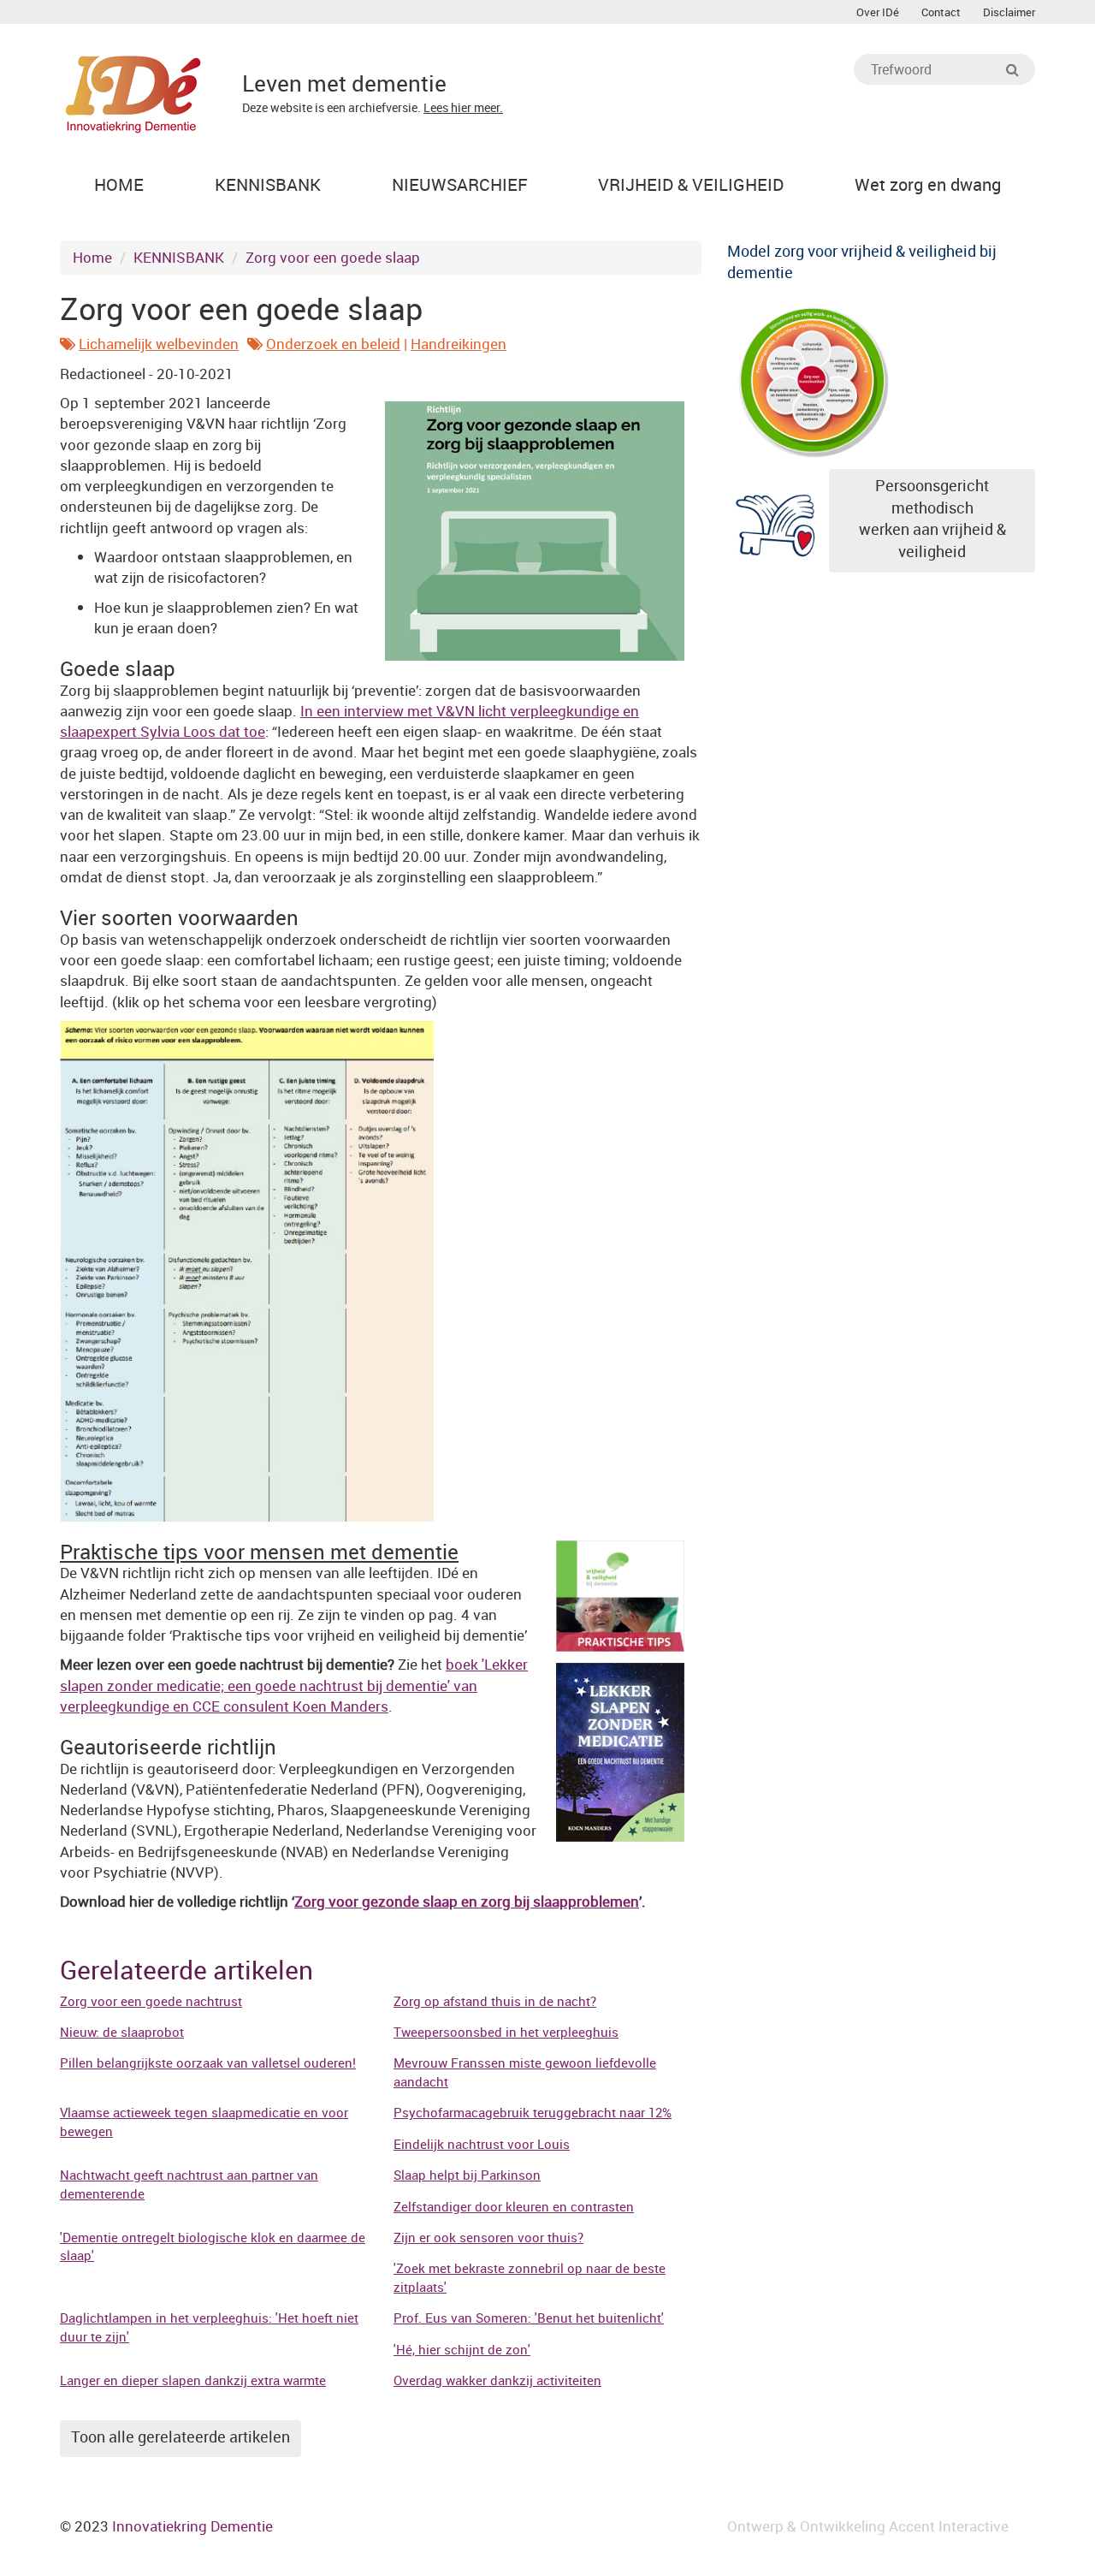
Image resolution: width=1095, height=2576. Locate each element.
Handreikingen (459, 344)
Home (92, 257)
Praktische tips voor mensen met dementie (259, 1552)
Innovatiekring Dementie (192, 2526)
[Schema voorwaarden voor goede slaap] (247, 1270)
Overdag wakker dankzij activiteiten (497, 2380)
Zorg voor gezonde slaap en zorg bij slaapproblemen (467, 1901)
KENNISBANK (179, 257)
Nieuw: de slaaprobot (122, 2032)
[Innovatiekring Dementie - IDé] (133, 92)
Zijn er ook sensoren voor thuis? (488, 2237)
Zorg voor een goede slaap (333, 257)
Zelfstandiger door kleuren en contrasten (514, 2206)
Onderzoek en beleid (333, 344)
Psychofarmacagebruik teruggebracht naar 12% (533, 2112)
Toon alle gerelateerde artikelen (181, 2437)
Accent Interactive (949, 2526)
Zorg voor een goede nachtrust (151, 2001)
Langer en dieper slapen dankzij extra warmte (193, 2380)
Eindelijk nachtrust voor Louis (482, 2144)
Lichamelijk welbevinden (159, 344)
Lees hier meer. (463, 107)
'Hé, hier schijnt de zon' (462, 2349)
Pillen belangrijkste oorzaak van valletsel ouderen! (208, 2063)
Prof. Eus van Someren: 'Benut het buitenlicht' (529, 2318)
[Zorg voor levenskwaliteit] (813, 379)
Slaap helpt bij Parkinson (467, 2175)
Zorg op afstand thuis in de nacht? (495, 2001)
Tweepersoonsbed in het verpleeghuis (506, 2032)
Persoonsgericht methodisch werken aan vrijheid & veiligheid (932, 518)
